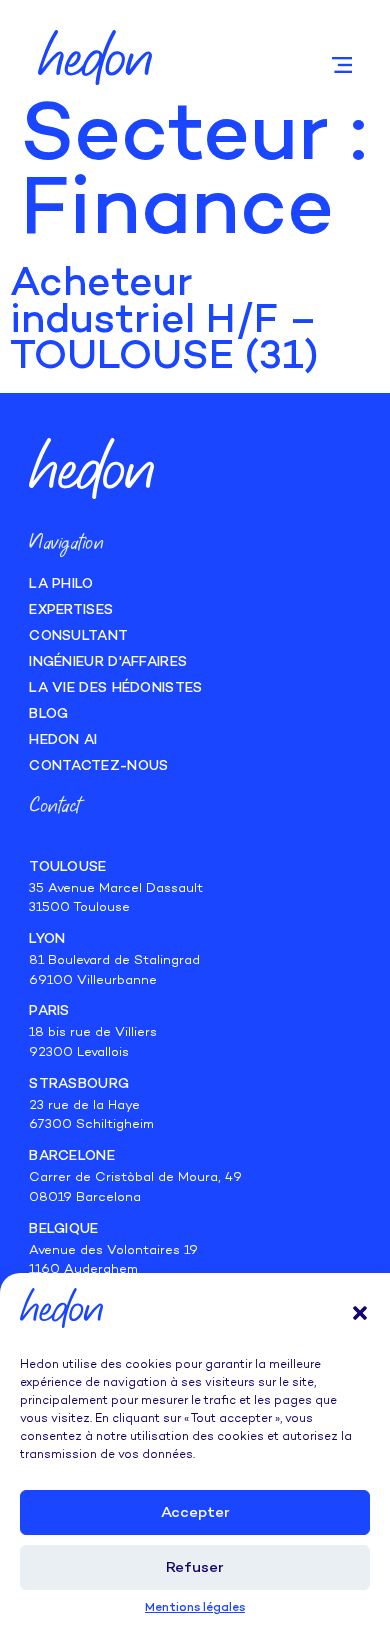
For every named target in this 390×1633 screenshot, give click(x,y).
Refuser (195, 1568)
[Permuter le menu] (342, 65)
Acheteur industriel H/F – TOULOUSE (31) (164, 322)
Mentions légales (195, 1608)
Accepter (195, 1513)
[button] (360, 1313)
